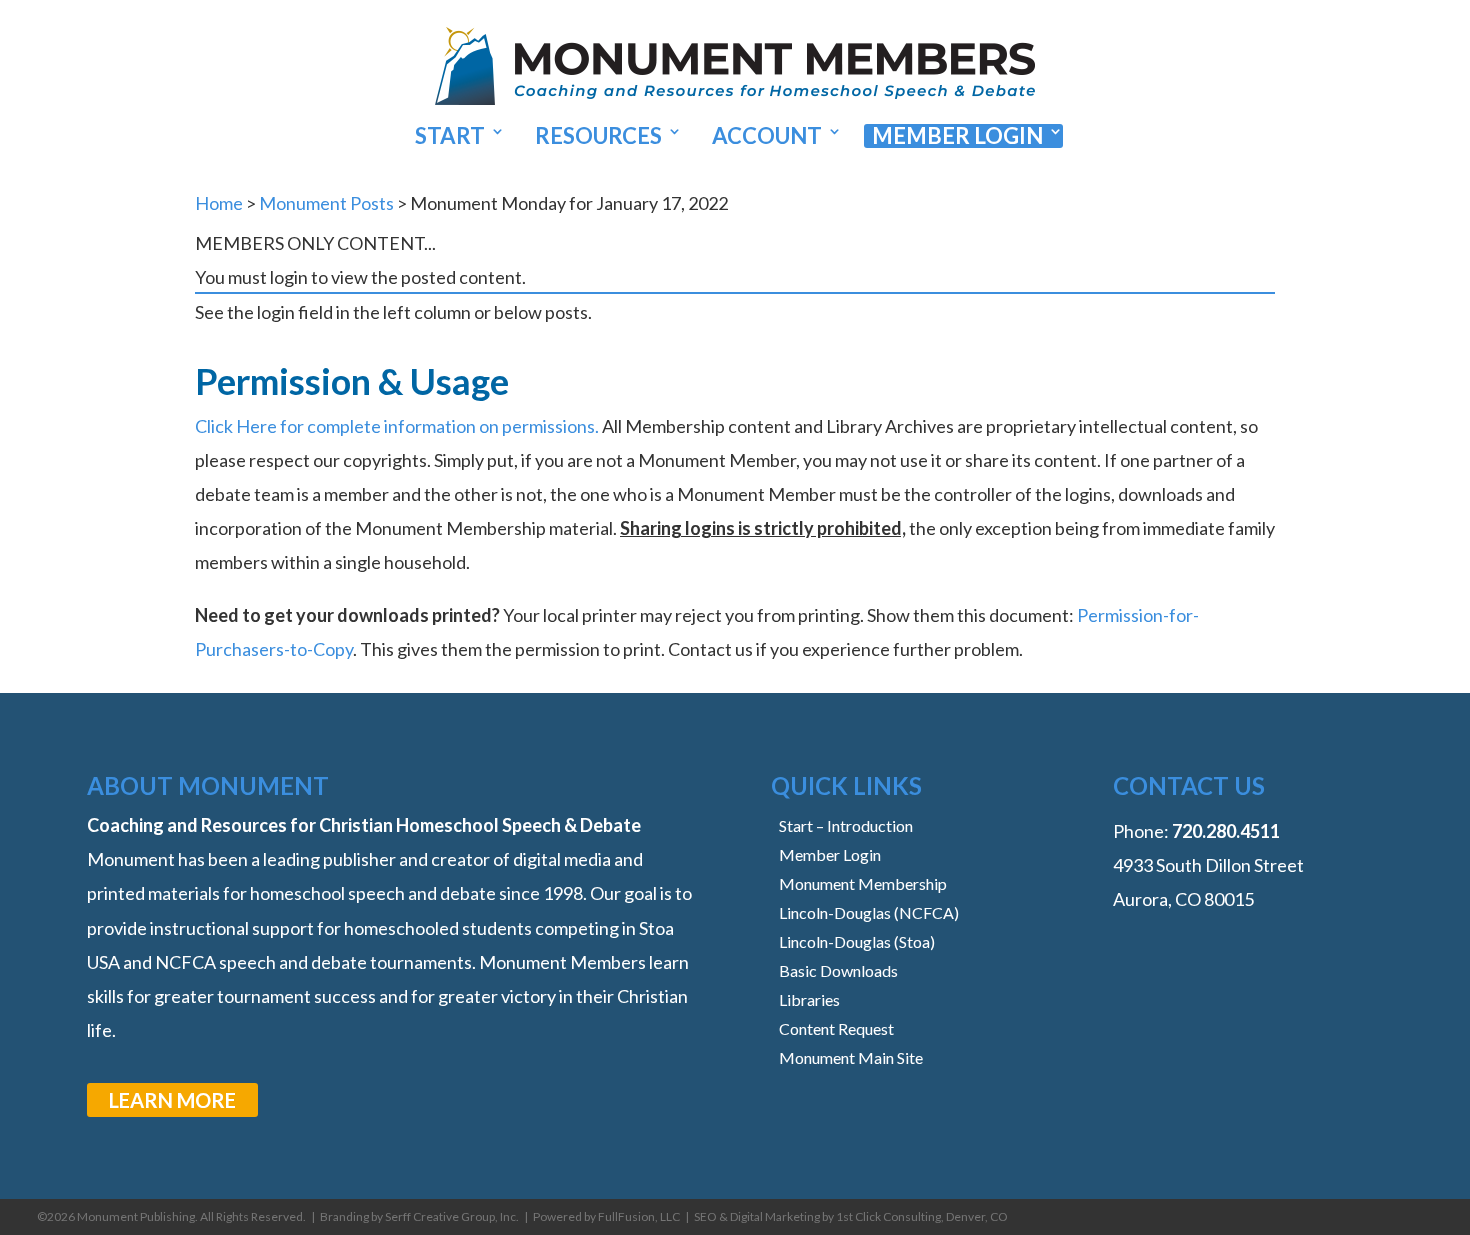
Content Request (836, 1028)
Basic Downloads (838, 970)
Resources (598, 136)
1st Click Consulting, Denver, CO (922, 1216)
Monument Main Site (851, 1057)
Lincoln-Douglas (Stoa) (857, 941)
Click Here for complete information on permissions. (397, 426)
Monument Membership (863, 883)
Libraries (809, 999)
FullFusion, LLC (639, 1216)
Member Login (957, 136)
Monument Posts (326, 203)
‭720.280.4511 (1226, 831)
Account (767, 136)
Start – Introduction (846, 825)
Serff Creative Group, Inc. (452, 1216)
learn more (172, 1100)
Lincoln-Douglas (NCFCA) (869, 912)
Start (450, 136)
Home (219, 203)
